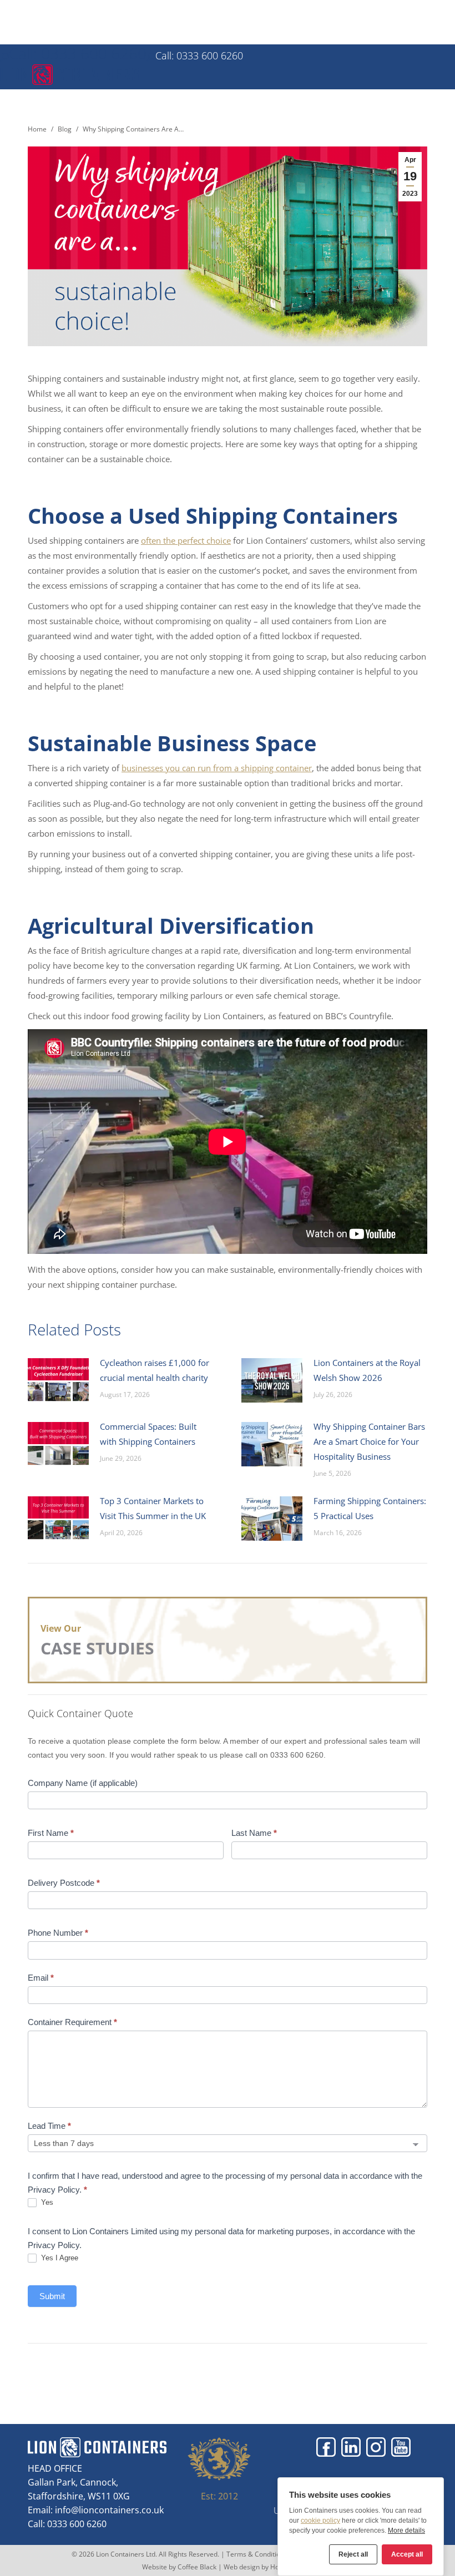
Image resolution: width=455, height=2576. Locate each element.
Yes (46, 2202)
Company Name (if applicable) (83, 1783)
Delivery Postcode (64, 1883)
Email (41, 1978)
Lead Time (49, 2126)
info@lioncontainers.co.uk (109, 2510)
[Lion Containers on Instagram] (376, 2447)
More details (406, 2531)
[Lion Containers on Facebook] (326, 2447)
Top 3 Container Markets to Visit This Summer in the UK (153, 1508)
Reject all (353, 2554)
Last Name (254, 1833)
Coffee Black (198, 2567)
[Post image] (58, 1380)
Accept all (407, 2554)
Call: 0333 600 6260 (78, 53)
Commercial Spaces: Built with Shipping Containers (148, 1434)
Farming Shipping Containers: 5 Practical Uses (370, 1508)
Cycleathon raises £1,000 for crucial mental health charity (155, 1370)
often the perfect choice (186, 540)
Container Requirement (72, 2022)
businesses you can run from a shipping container (217, 768)
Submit (52, 2296)
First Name (51, 1833)
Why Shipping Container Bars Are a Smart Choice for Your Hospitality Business (369, 1441)
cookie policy (320, 2521)
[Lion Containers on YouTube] (401, 2447)
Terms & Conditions (257, 2554)
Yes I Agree (59, 2258)
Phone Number (58, 1933)
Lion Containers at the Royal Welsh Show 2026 (367, 1370)
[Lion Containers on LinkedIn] (351, 2447)
